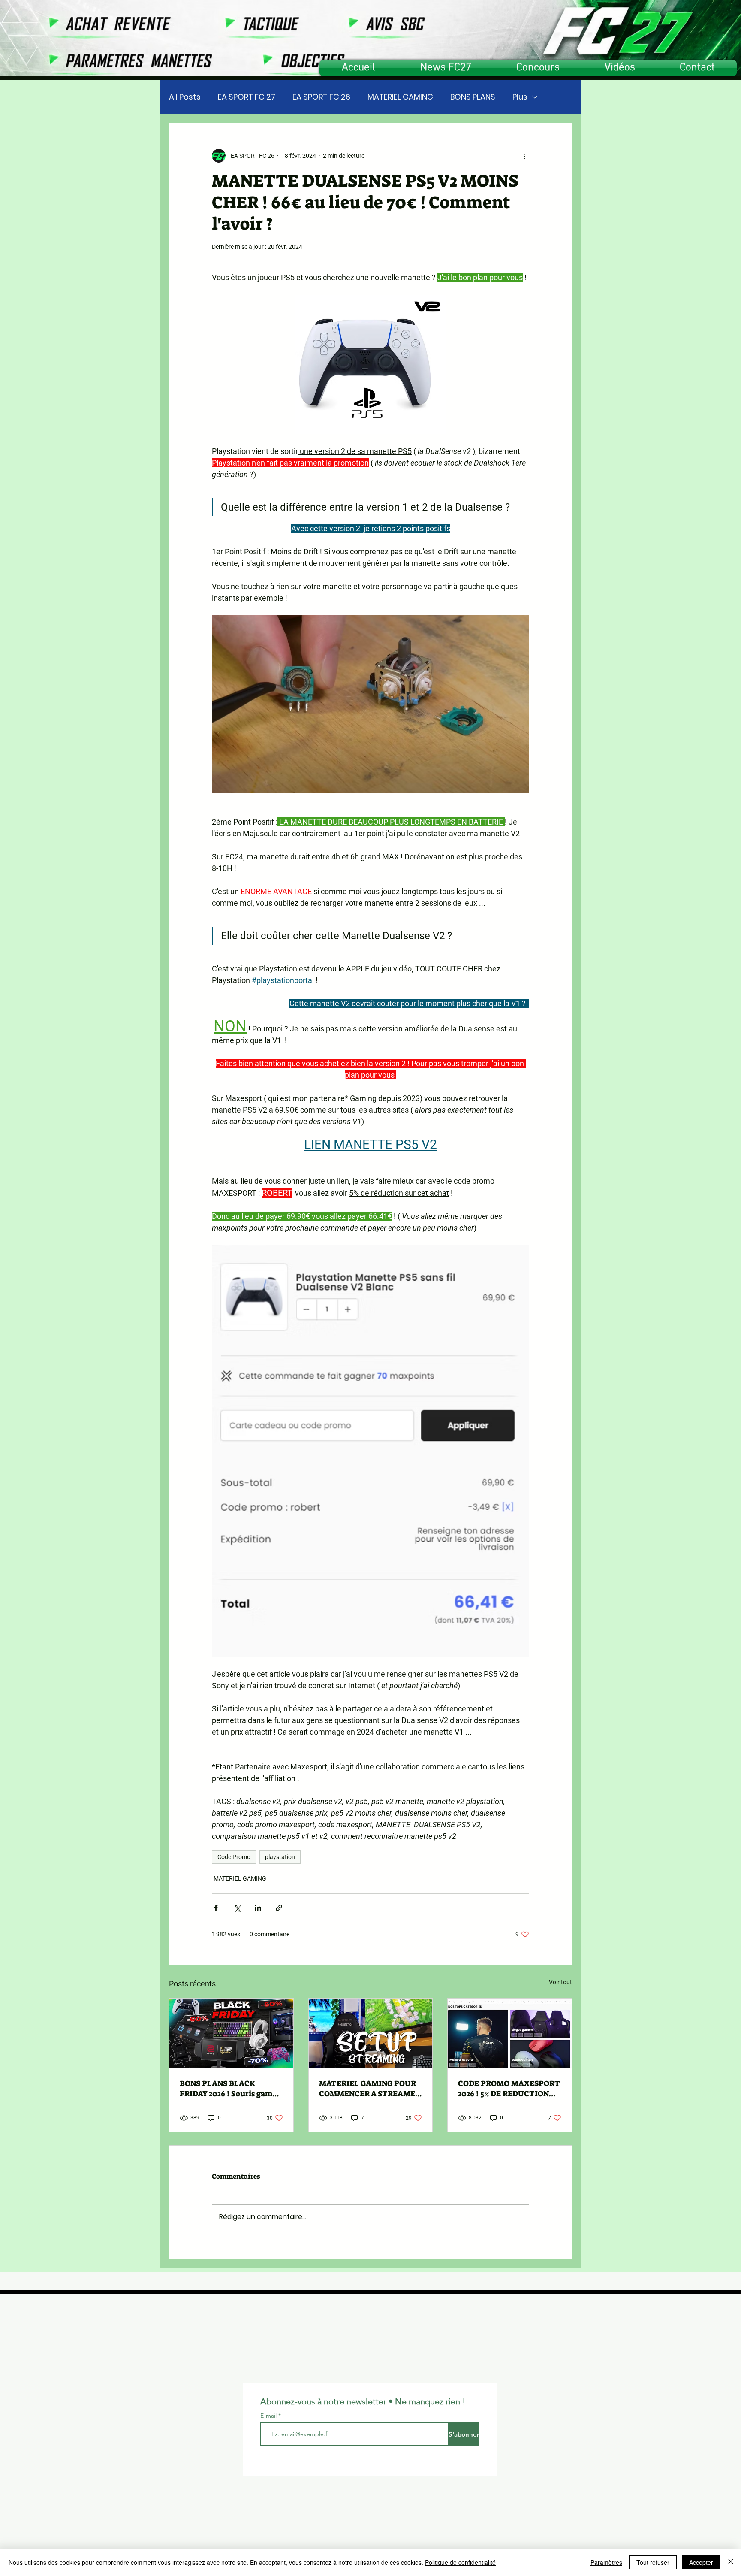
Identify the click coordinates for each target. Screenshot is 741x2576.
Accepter (701, 2562)
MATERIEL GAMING (400, 97)
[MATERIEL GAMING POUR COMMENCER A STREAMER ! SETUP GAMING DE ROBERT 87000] (371, 2033)
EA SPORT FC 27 (247, 97)
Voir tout (560, 1982)
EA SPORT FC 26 (321, 97)
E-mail (269, 2416)
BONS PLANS (473, 97)
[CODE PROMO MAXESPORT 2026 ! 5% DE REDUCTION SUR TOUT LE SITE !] (510, 2033)
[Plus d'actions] (524, 156)
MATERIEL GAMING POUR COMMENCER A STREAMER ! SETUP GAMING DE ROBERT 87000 (370, 2089)
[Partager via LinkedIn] (258, 1908)
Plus (520, 97)
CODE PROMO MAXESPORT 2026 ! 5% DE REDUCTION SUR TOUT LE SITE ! (509, 2089)
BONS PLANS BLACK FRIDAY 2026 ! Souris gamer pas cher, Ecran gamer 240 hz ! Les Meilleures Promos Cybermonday (230, 2089)
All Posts (185, 97)
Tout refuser (653, 2562)
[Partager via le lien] (279, 1908)
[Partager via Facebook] (216, 1908)
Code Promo (234, 1857)
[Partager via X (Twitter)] (237, 1908)
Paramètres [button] (606, 2562)
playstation (280, 1857)
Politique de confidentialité (460, 2562)
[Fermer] (731, 2562)
